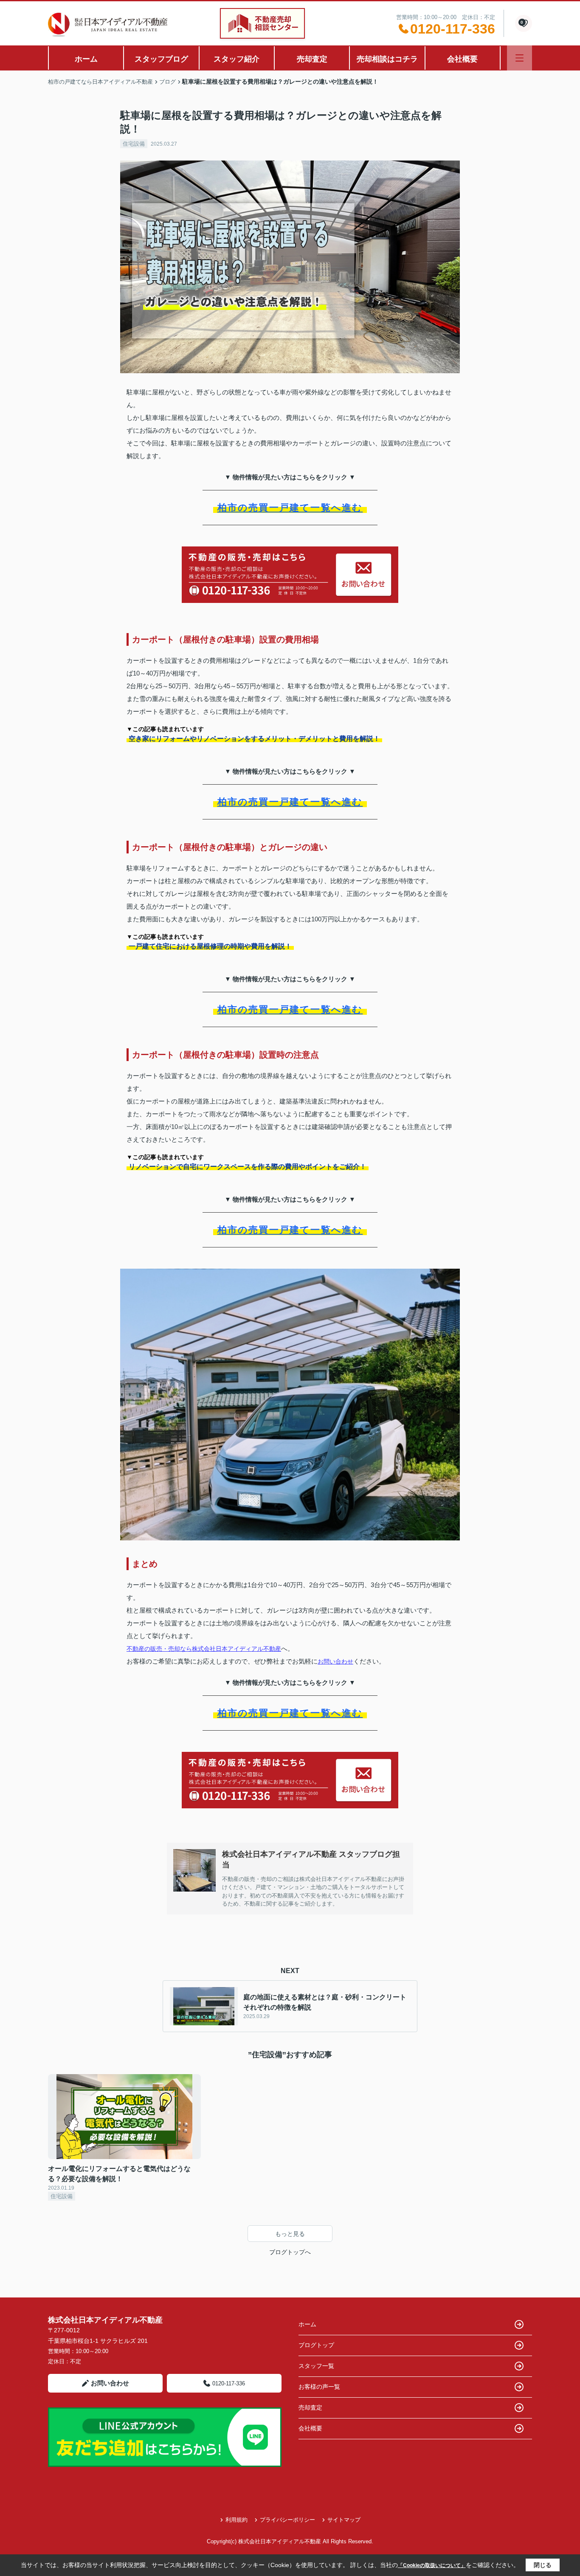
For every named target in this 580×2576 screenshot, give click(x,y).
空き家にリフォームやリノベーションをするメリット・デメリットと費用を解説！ (254, 739)
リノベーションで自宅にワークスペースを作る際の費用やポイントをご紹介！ (248, 1167)
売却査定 (312, 59)
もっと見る (290, 2234)
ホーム (86, 59)
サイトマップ (344, 2520)
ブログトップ (316, 2345)
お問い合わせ (335, 1661)
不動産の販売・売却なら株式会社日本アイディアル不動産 (204, 1649)
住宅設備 (134, 144)
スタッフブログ (161, 59)
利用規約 (237, 2520)
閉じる (543, 2565)
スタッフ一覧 (316, 2366)
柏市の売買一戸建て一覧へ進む (290, 508)
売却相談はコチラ (387, 59)
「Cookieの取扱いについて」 (432, 2565)
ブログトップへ (290, 2252)
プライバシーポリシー (287, 2520)
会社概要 (462, 59)
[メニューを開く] (519, 58)
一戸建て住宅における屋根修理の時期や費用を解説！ (210, 946)
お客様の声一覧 (319, 2387)
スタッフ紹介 (237, 59)
